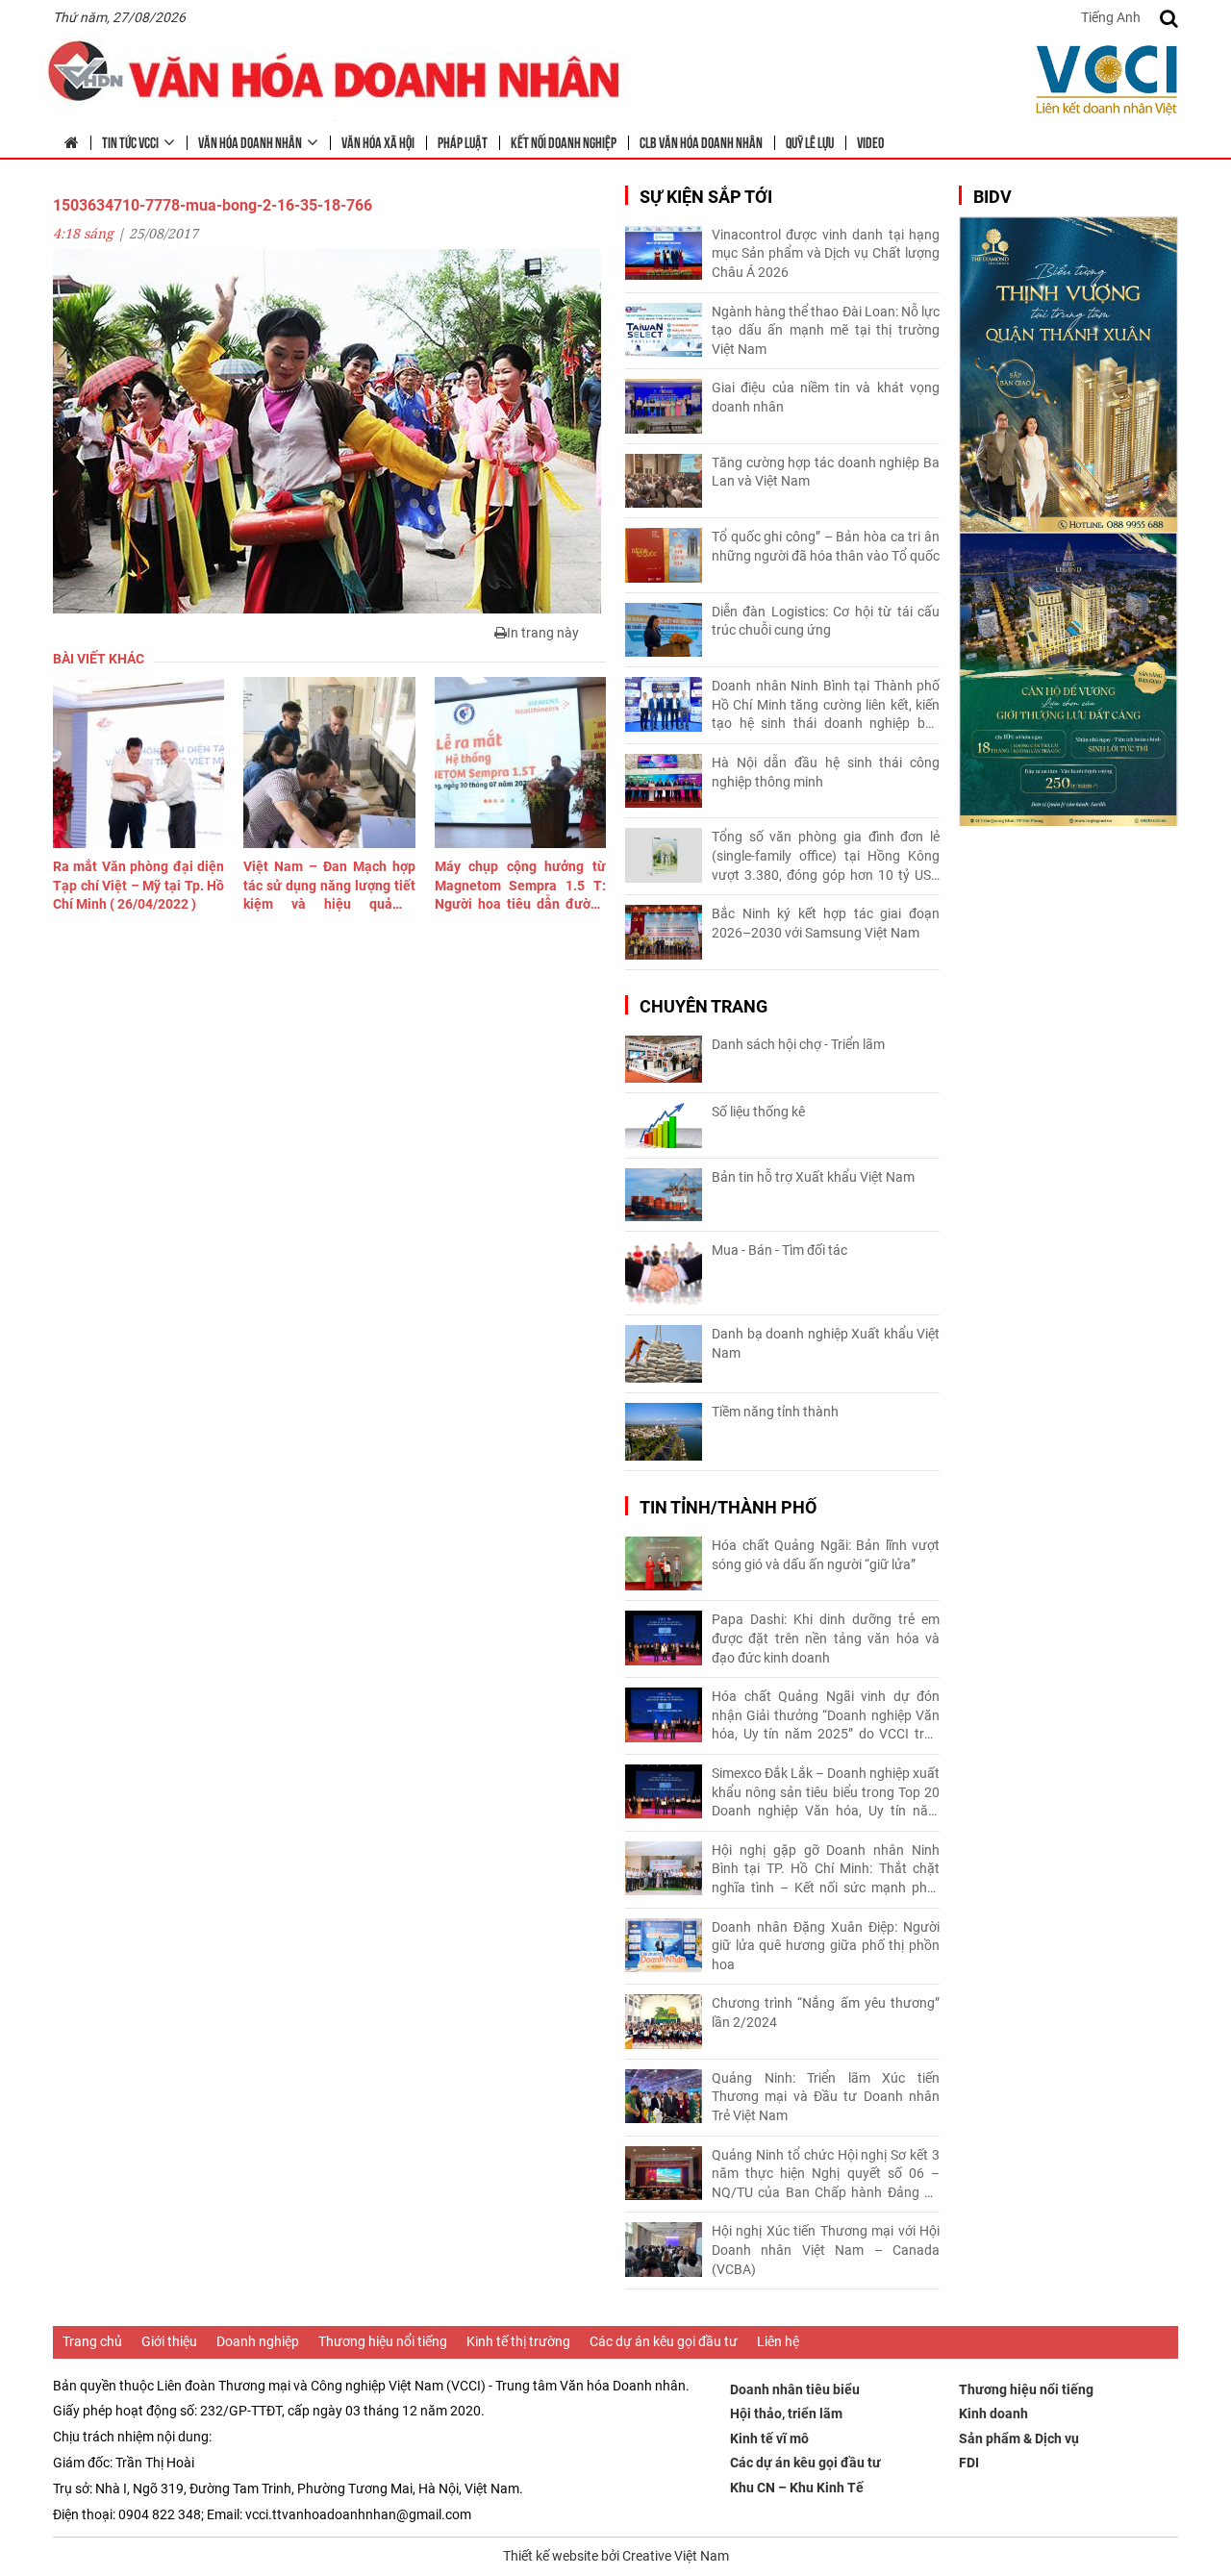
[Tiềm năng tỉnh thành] (664, 1432)
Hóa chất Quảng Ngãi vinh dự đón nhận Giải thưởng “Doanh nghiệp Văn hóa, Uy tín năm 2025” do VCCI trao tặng (826, 1716)
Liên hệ (778, 2341)
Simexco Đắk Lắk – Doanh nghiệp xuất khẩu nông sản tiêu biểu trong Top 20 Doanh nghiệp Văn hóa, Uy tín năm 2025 (826, 1793)
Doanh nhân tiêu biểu (795, 2389)
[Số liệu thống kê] (664, 1125)
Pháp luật (463, 141)
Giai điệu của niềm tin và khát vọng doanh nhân (826, 397)
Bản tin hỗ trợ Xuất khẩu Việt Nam (813, 1177)
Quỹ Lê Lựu (810, 141)
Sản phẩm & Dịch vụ (1019, 2438)
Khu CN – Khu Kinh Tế (797, 2488)
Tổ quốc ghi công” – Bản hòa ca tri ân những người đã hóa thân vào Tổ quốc (826, 546)
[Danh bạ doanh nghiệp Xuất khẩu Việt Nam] (664, 1354)
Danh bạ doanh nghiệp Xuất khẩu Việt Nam (826, 1343)
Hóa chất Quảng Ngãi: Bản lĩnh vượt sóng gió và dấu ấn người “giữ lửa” (826, 1555)
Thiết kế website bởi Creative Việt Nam (616, 2556)
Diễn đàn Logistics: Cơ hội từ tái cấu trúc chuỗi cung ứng (826, 621)
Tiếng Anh (1111, 17)
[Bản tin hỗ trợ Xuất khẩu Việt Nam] (664, 1195)
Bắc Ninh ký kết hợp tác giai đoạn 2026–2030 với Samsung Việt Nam (826, 923)
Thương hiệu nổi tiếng (383, 2341)
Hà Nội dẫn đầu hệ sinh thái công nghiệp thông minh (826, 772)
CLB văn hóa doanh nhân (701, 141)
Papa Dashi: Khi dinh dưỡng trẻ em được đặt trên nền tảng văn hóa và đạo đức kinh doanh (826, 1638)
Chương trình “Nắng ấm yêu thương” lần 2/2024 (826, 2013)
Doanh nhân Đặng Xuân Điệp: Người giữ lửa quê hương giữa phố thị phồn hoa (826, 1946)
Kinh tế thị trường (518, 2341)
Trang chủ (92, 2341)
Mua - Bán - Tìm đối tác (779, 1250)
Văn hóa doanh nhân (250, 141)
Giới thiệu (169, 2341)
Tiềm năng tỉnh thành (775, 1412)
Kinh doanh (993, 2413)
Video (870, 141)
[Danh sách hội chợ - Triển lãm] (664, 1059)
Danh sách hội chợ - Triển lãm (798, 1044)
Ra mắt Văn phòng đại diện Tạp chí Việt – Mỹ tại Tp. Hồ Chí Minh (138, 885)
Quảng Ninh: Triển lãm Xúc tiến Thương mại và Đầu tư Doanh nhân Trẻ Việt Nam (826, 2097)
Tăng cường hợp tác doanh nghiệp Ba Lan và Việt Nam (826, 472)
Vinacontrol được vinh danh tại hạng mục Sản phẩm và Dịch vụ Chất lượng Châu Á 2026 (826, 253)
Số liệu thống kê (758, 1112)
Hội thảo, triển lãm (786, 2413)
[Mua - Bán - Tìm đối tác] (664, 1274)
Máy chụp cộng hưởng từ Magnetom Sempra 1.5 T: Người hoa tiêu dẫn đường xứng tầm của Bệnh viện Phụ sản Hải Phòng (520, 887)
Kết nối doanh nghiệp (564, 141)
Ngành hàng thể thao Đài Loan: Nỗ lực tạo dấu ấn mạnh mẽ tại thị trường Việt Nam (826, 330)
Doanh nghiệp (258, 2341)
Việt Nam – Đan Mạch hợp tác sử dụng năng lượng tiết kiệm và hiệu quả (329, 887)
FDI (969, 2463)
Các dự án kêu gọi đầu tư (664, 2341)
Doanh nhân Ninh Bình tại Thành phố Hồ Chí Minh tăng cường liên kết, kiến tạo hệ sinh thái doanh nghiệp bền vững (826, 706)
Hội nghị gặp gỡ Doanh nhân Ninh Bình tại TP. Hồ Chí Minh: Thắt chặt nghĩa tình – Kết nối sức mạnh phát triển (826, 1870)
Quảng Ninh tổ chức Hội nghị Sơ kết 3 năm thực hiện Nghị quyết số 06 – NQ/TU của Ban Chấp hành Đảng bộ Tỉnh (826, 2175)
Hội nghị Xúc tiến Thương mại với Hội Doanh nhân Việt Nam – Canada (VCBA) (826, 2250)
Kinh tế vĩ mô (769, 2438)
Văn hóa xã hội (378, 141)
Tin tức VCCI (130, 141)
